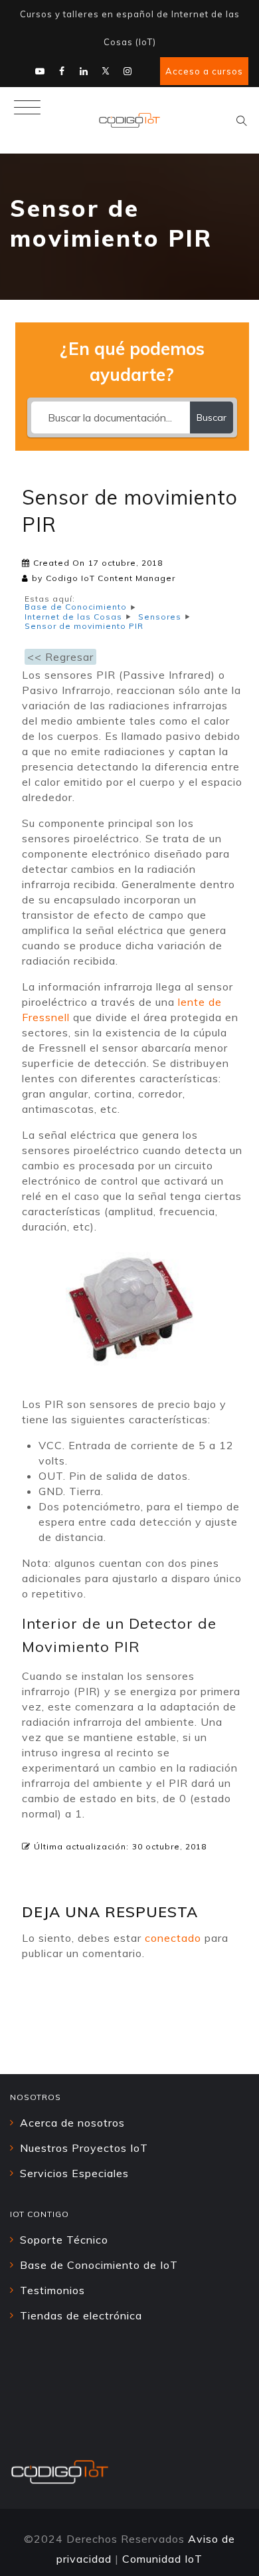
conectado (173, 1938)
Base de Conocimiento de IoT (99, 2265)
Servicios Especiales (74, 2173)
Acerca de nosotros (72, 2123)
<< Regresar (60, 657)
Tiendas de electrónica (81, 2315)
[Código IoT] (129, 120)
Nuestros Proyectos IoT (84, 2148)
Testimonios (52, 2290)
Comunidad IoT (162, 2559)
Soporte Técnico (64, 2240)
